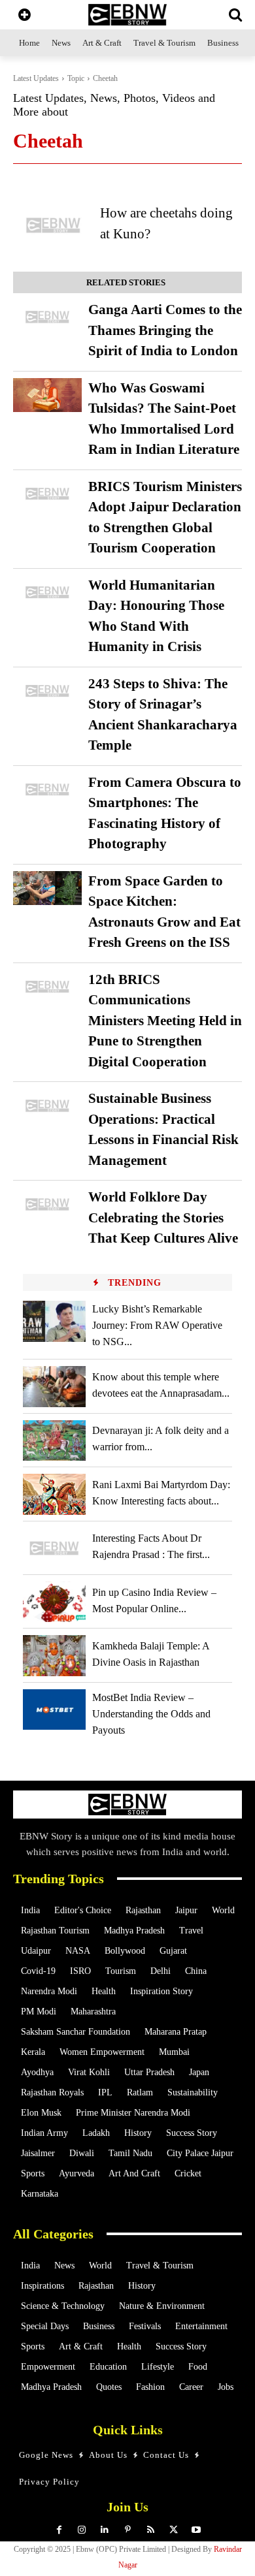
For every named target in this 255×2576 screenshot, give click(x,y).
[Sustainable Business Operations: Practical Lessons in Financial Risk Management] (47, 1106)
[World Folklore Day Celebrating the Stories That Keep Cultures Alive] (47, 1204)
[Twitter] (174, 2530)
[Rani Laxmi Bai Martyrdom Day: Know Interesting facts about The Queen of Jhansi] (54, 1494)
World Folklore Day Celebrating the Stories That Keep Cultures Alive (163, 1217)
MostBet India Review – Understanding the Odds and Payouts (151, 1714)
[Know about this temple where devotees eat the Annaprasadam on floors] (54, 1386)
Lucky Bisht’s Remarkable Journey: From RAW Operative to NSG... (157, 1325)
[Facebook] (59, 2530)
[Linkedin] (105, 2530)
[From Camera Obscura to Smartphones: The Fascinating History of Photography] (47, 790)
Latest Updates (36, 78)
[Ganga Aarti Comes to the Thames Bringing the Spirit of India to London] (47, 317)
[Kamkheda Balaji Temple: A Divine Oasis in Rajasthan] (54, 1655)
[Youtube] (196, 2530)
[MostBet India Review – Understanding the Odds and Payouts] (54, 1709)
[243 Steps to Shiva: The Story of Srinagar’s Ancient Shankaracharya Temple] (47, 691)
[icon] (25, 16)
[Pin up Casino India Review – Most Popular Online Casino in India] (54, 1602)
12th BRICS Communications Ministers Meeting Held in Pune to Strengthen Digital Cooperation (165, 1021)
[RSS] (151, 2530)
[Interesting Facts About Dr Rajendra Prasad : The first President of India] (54, 1548)
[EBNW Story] (127, 15)
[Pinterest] (128, 2530)
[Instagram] (82, 2530)
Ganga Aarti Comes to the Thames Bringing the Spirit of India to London (165, 330)
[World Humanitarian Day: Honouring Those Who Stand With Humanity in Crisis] (47, 593)
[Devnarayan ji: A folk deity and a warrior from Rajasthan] (54, 1440)
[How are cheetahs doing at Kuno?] (53, 225)
